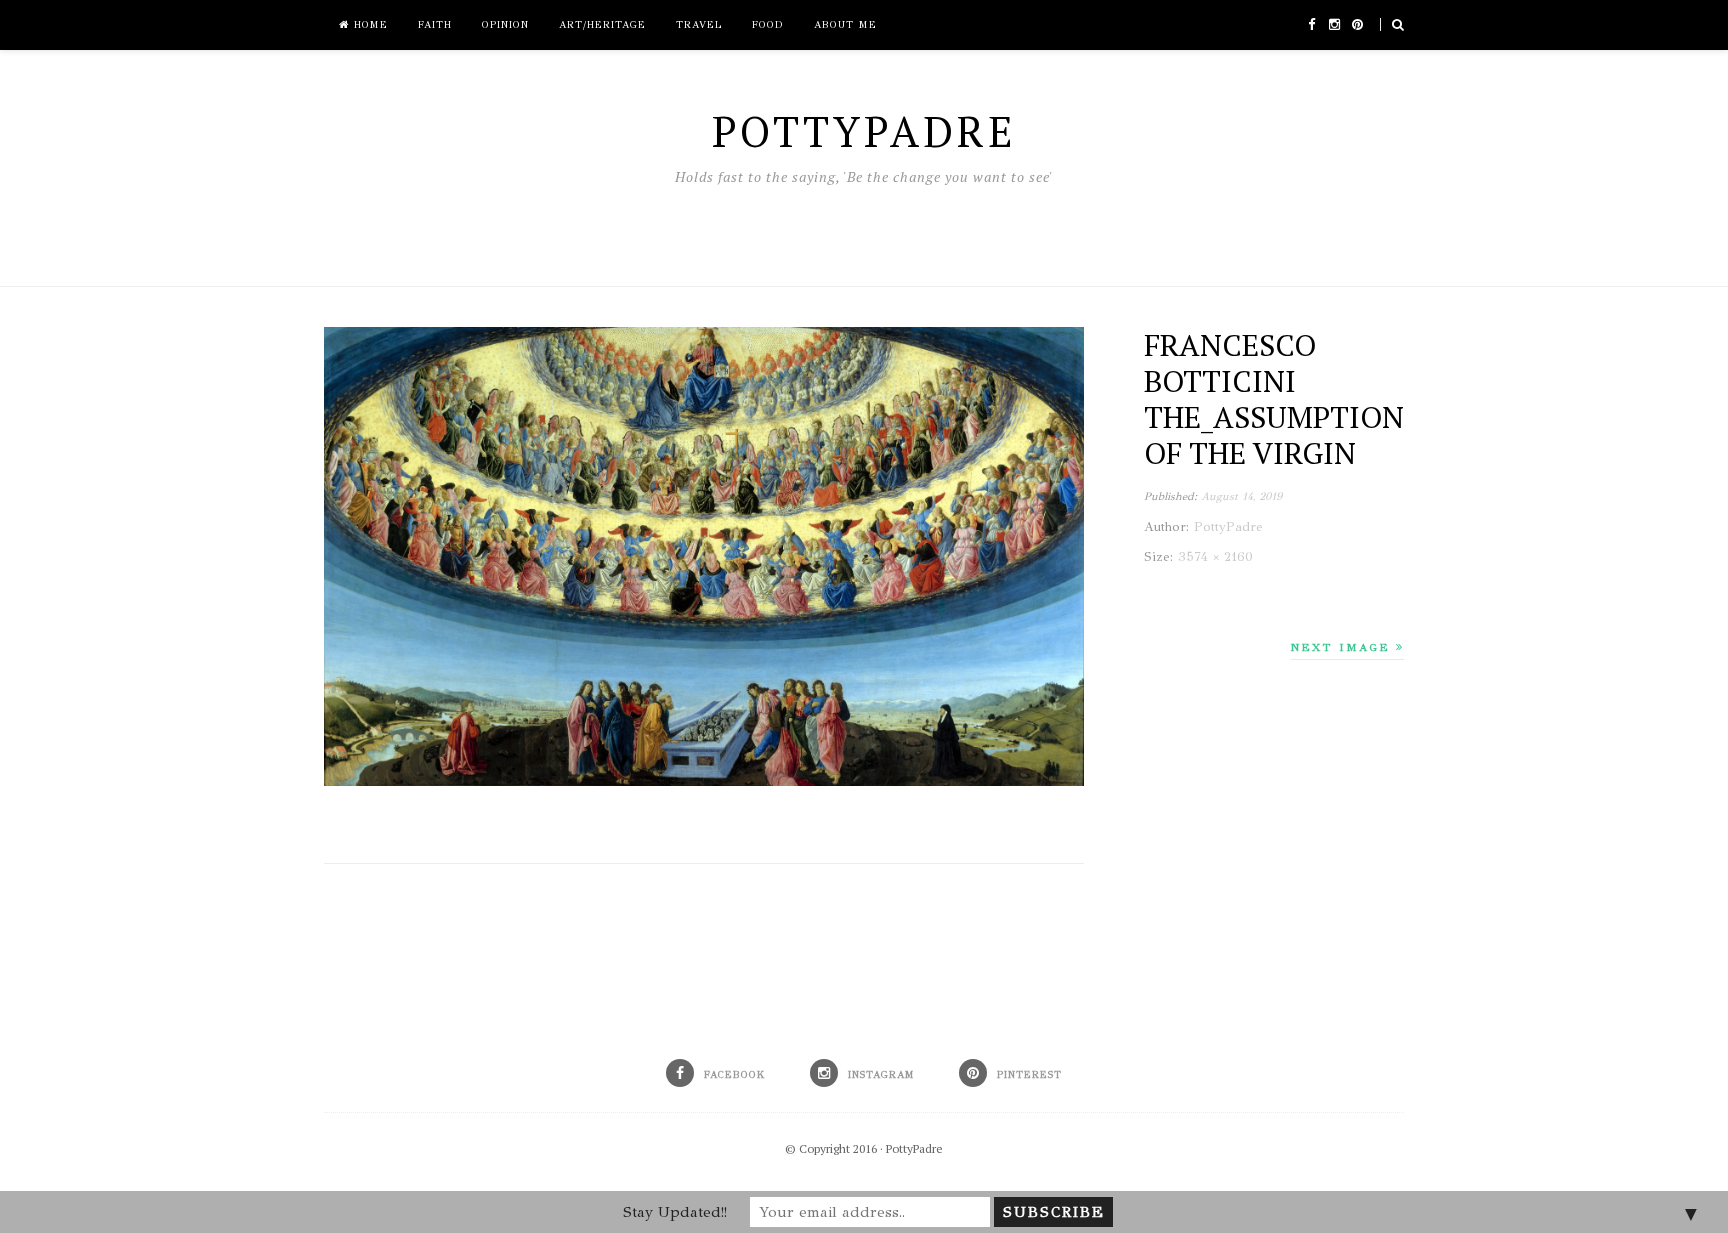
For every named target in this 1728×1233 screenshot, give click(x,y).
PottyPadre (914, 1148)
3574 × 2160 (1215, 557)
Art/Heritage (602, 25)
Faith (435, 25)
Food (768, 25)
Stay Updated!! (675, 1212)
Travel (699, 25)
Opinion (505, 25)
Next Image (1343, 647)
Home (368, 25)
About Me (845, 25)
